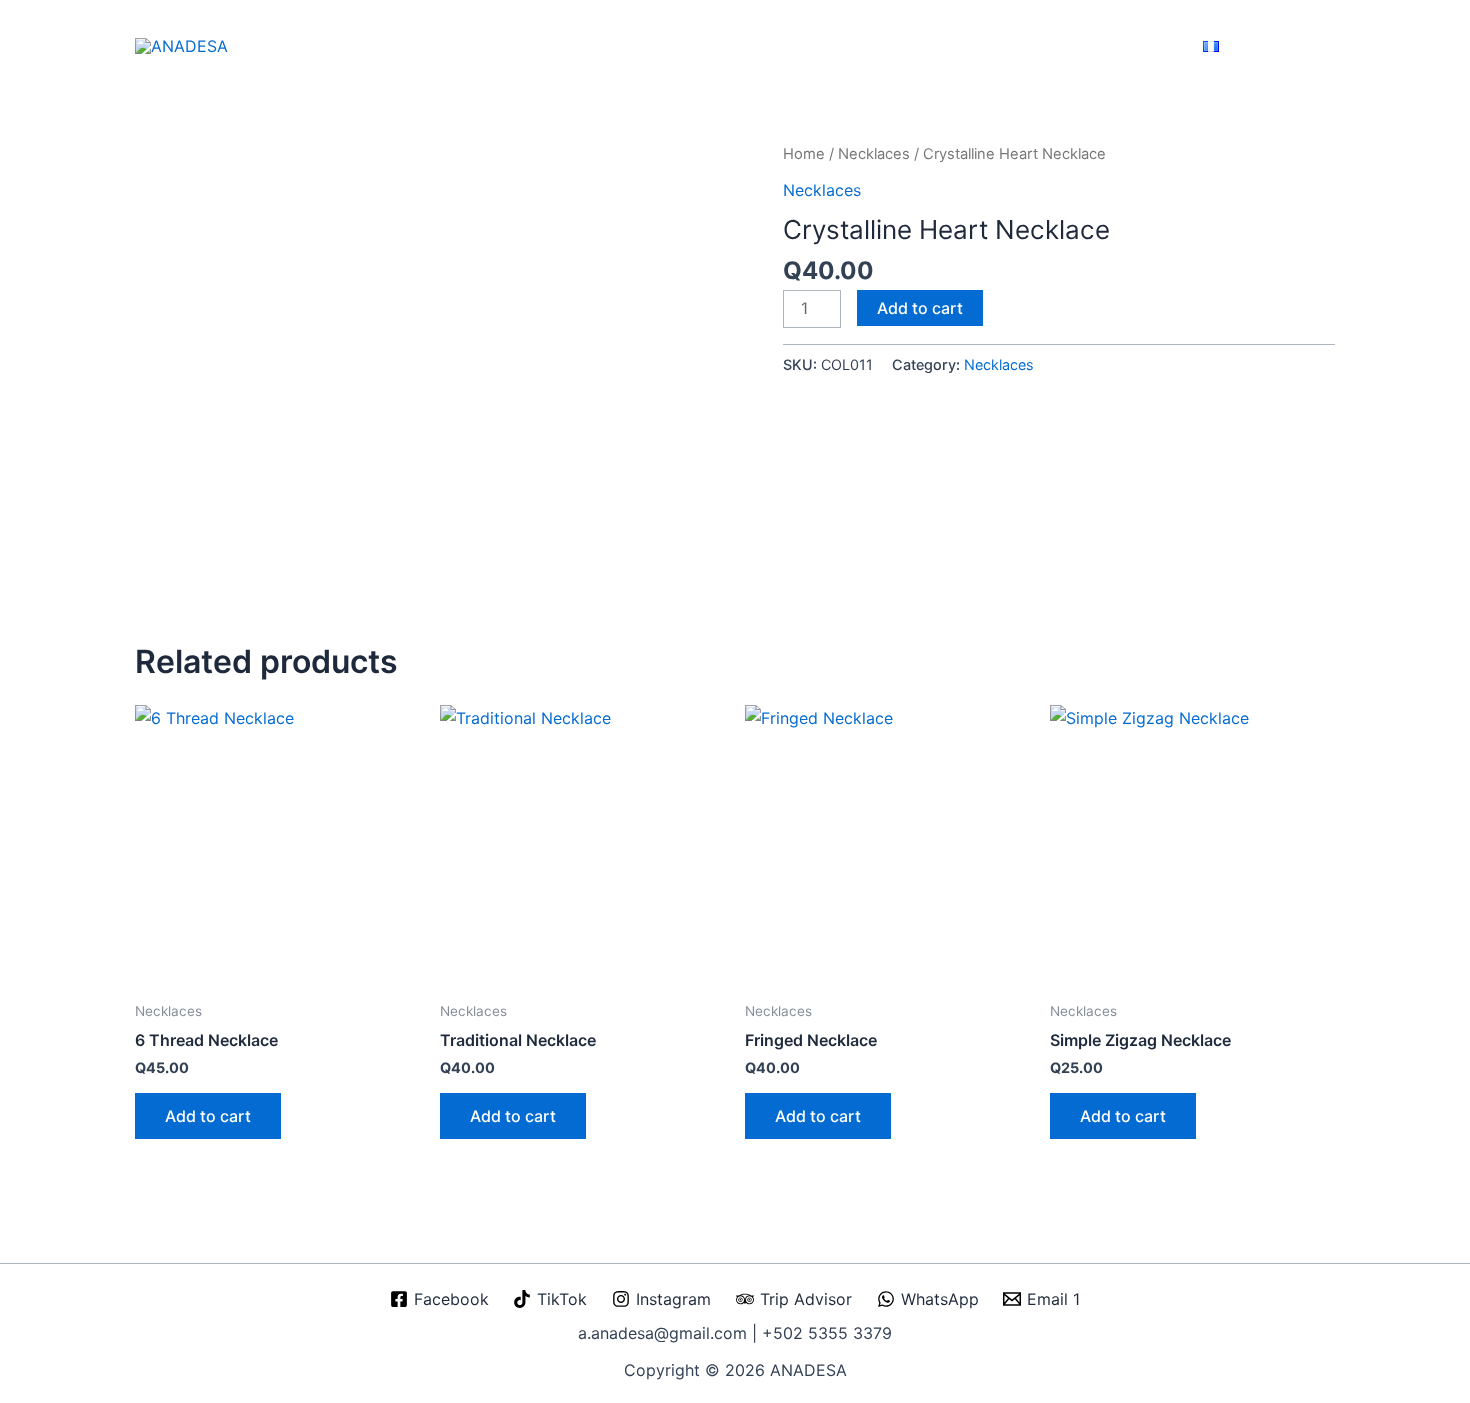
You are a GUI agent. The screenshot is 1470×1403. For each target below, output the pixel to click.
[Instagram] (1300, 46)
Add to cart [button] (208, 1116)
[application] (667, 46)
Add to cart (920, 308)
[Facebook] (1246, 46)
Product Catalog (1007, 46)
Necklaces (874, 154)
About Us (637, 46)
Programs (722, 46)
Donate (1154, 46)
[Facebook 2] (1327, 46)
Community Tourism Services (864, 46)
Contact (1093, 46)
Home (580, 46)
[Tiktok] (1273, 46)
